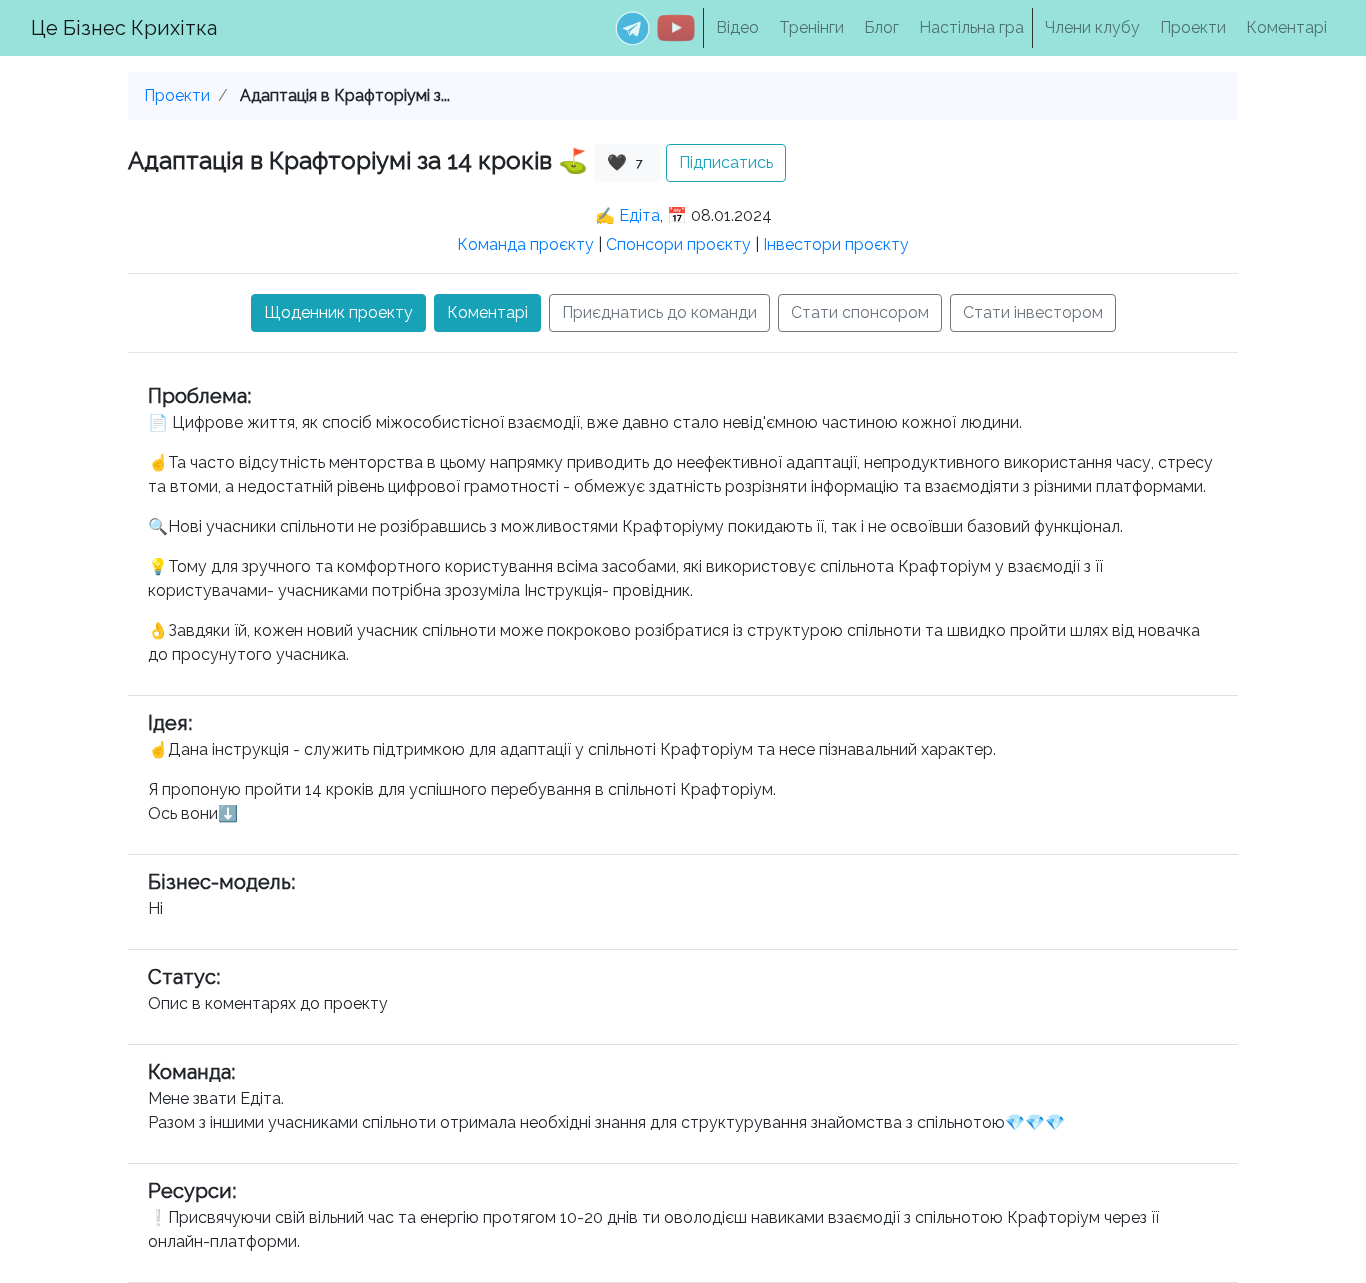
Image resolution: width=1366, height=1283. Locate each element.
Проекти (1193, 27)
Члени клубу (1092, 27)
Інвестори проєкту (836, 244)
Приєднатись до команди (659, 312)
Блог (881, 27)
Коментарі (1286, 27)
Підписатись (726, 162)
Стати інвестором (1033, 312)
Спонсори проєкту (678, 244)
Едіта (639, 215)
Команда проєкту (525, 244)
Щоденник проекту (338, 312)
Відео (737, 27)
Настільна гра (971, 27)
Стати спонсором (860, 312)
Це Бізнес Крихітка (124, 28)
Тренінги (811, 27)
